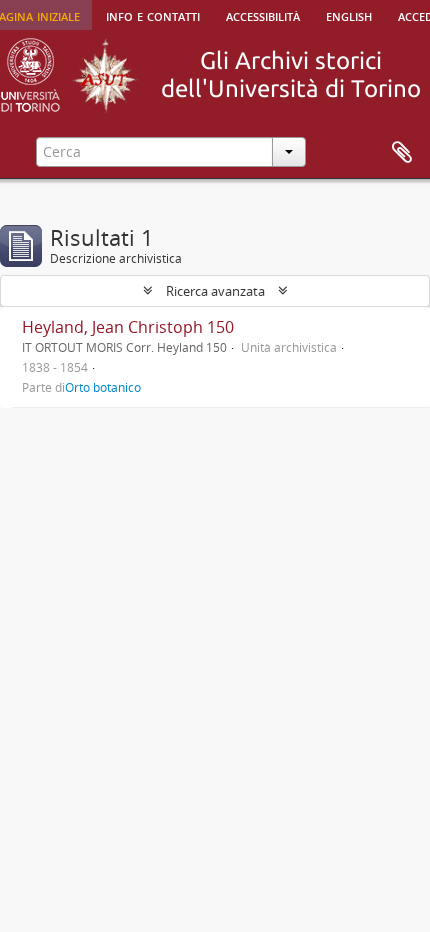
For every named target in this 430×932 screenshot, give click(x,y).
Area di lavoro (402, 153)
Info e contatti (153, 15)
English (349, 15)
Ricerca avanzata (215, 291)
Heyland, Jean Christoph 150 (128, 327)
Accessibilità (263, 15)
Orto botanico (103, 387)
